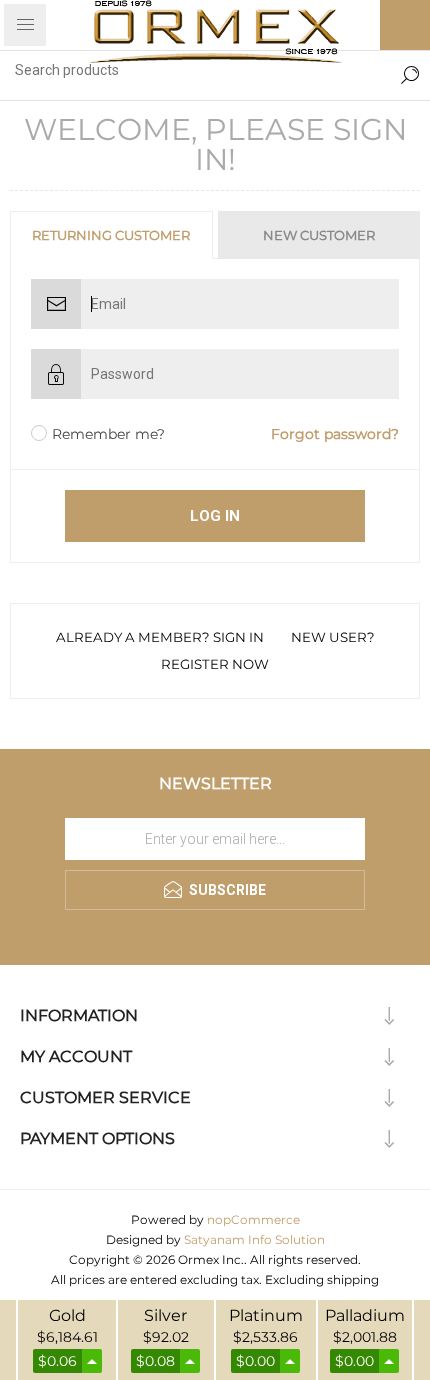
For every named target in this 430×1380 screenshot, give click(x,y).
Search (410, 70)
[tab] (112, 235)
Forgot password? (335, 434)
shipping (353, 1279)
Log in (215, 516)
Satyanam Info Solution (254, 1239)
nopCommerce (253, 1219)
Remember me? (108, 434)
